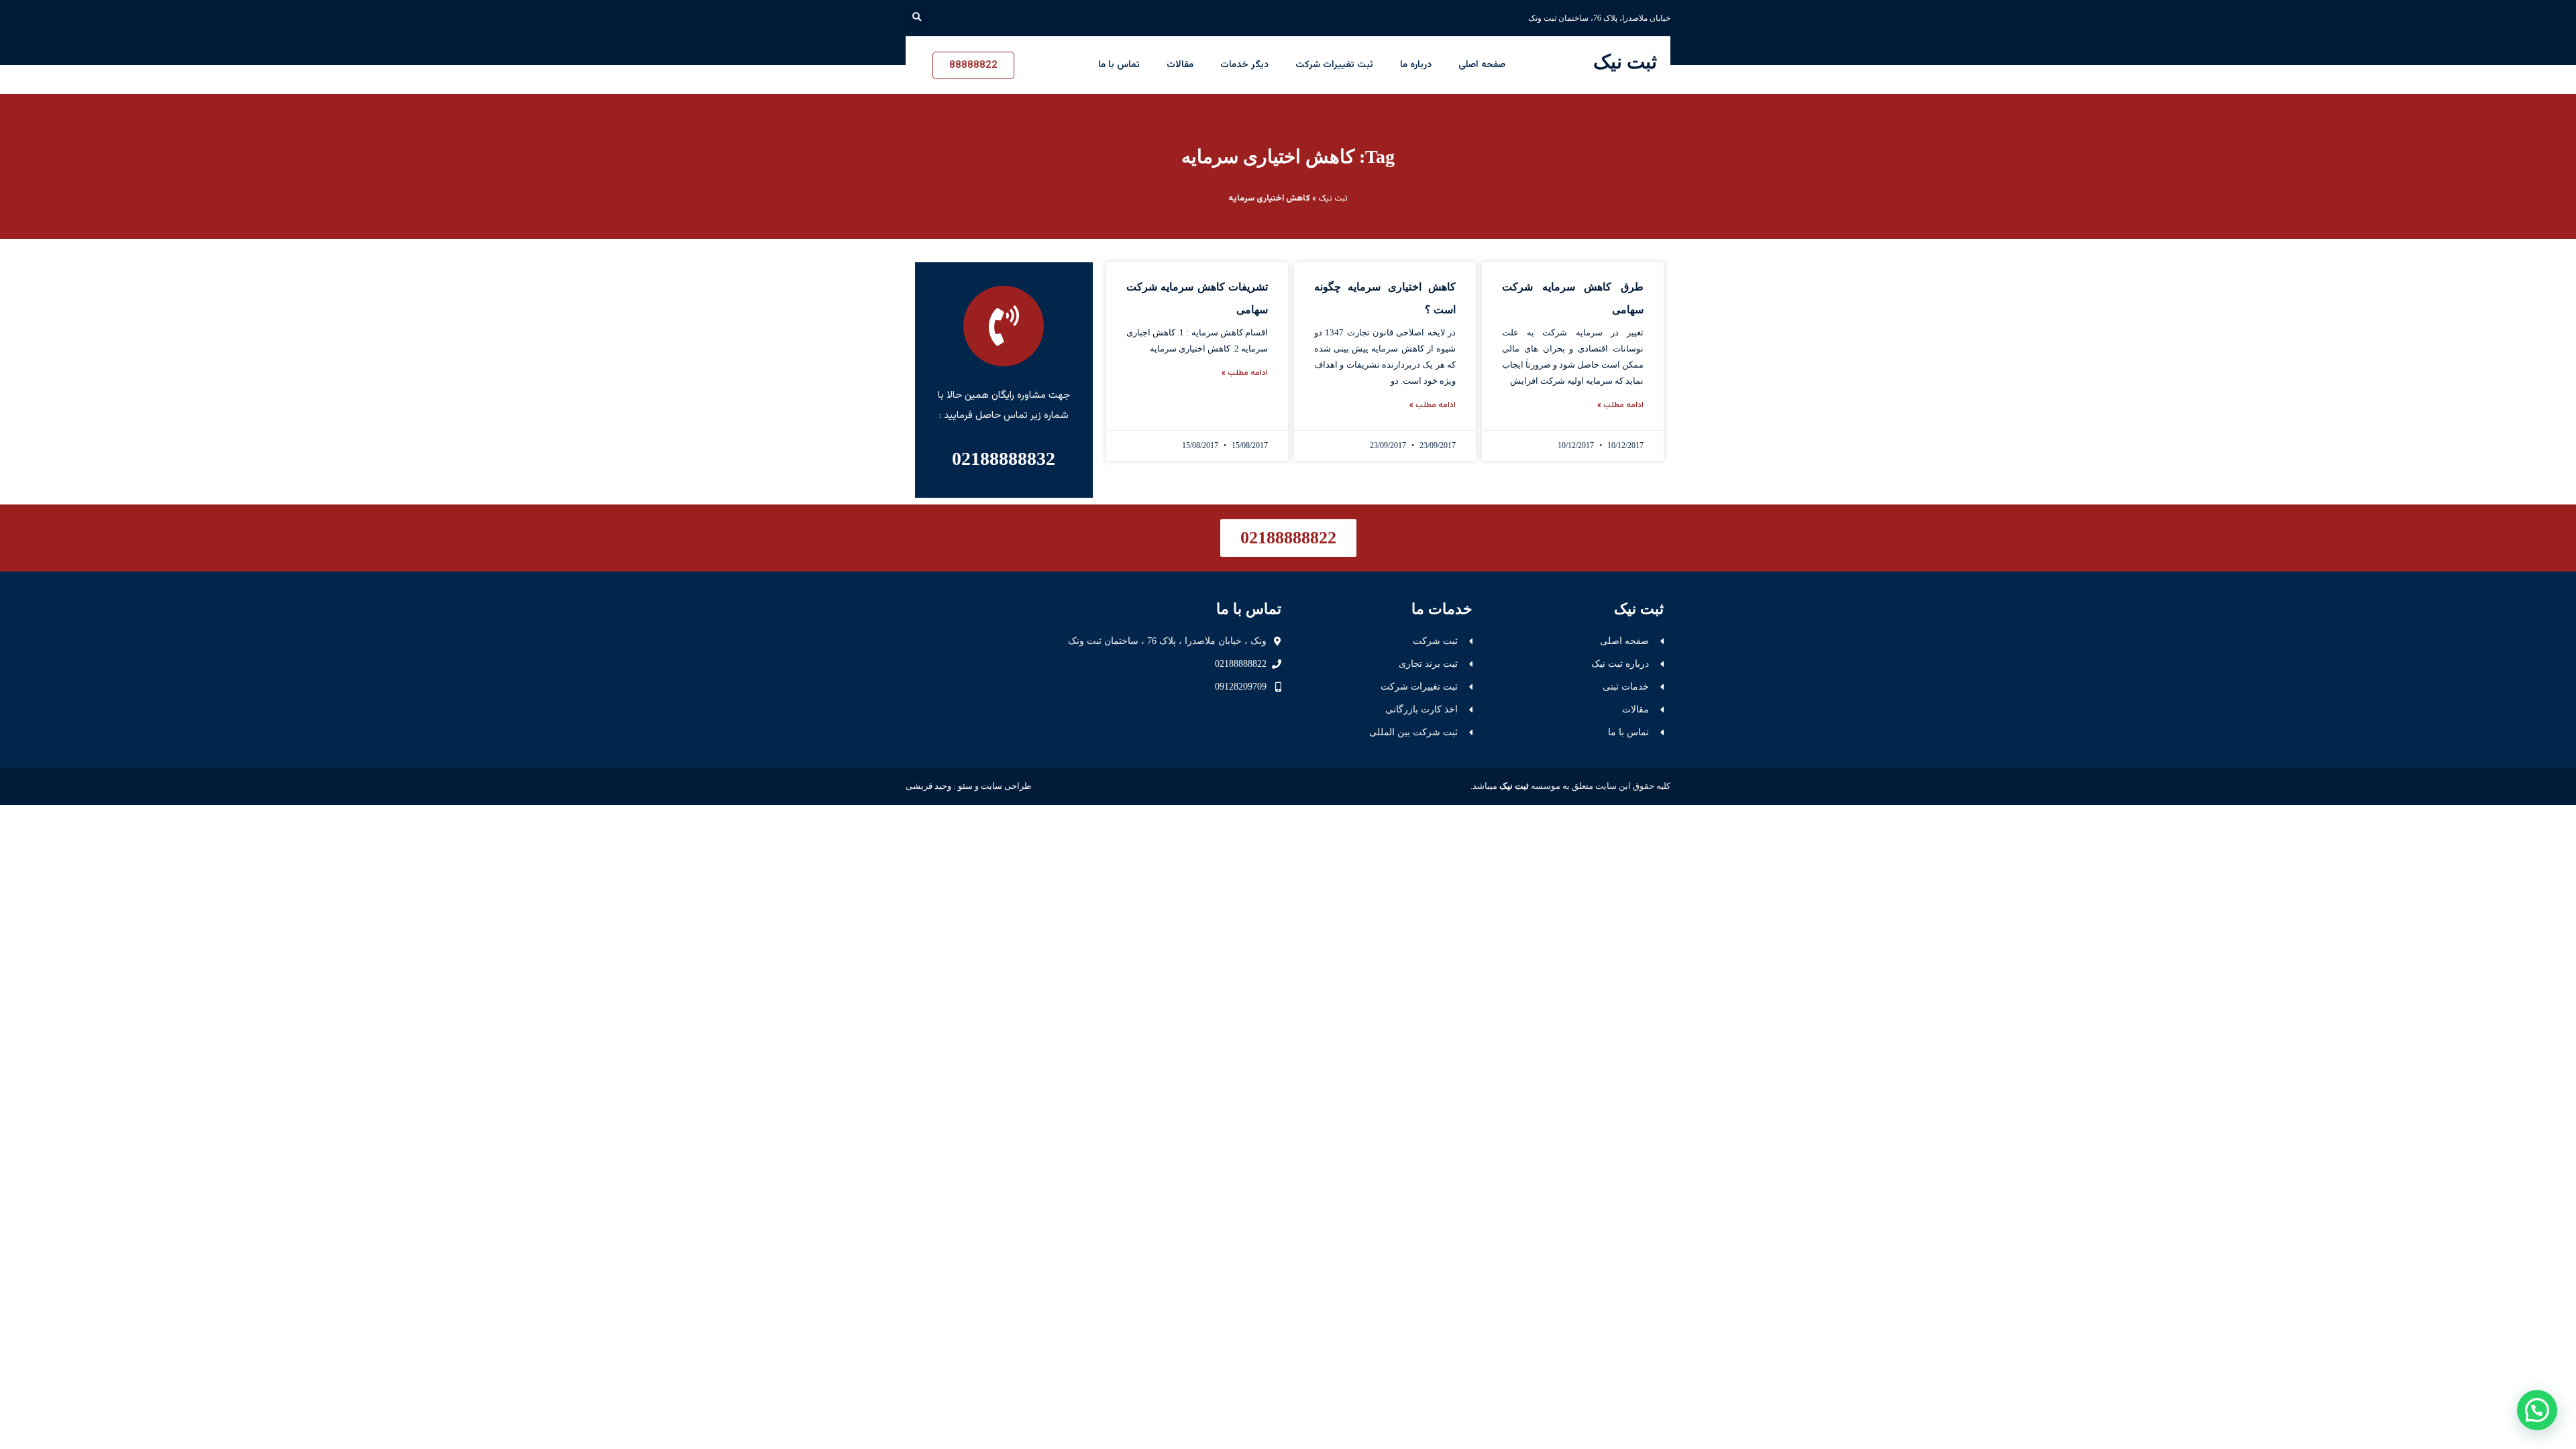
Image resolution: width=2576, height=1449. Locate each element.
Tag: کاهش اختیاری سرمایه (1288, 157)
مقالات (1180, 65)
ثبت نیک (1625, 62)
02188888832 (1004, 459)
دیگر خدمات (1244, 65)
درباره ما (1416, 65)
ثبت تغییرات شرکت (1334, 65)
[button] (917, 18)
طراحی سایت (1006, 786)
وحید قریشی (928, 786)
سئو (965, 786)
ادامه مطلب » (1620, 405)
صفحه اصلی (1482, 65)
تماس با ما (1119, 65)
